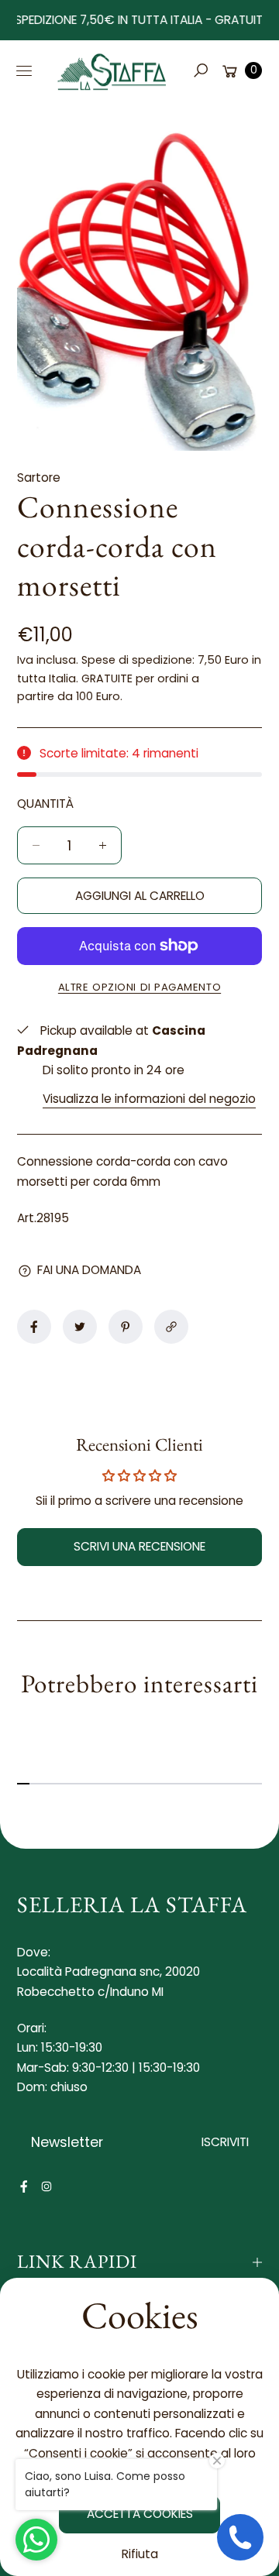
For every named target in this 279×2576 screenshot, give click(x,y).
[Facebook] (24, 2186)
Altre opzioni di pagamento (139, 987)
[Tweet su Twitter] (80, 1327)
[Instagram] (46, 2186)
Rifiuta (140, 2554)
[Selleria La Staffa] (112, 70)
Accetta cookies (140, 2514)
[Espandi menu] (24, 70)
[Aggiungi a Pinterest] (126, 1327)
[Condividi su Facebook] (34, 1327)
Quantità (45, 804)
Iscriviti (225, 2142)
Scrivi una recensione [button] (139, 1546)
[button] (200, 70)
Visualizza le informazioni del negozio (149, 1099)
